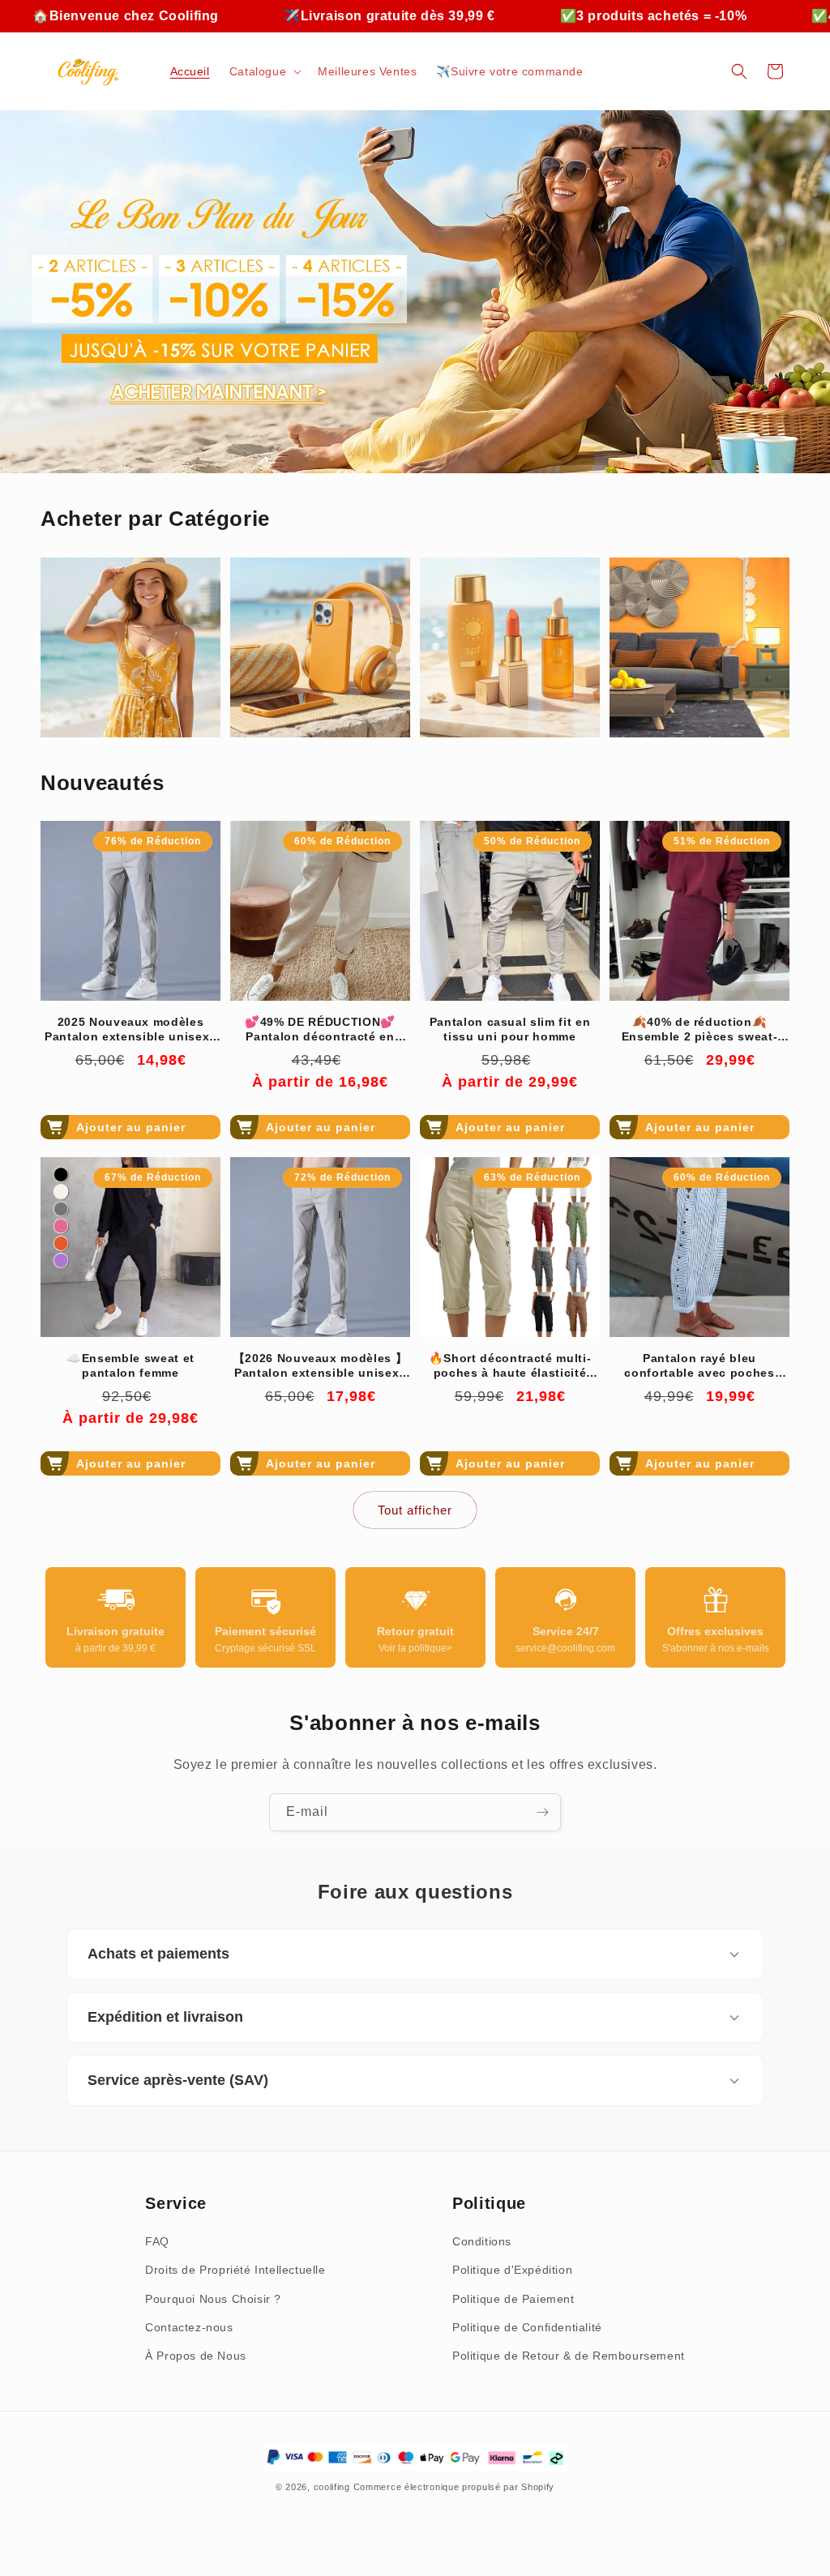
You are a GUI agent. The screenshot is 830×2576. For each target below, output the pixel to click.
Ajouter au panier (131, 1127)
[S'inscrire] (542, 1812)
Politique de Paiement (513, 2299)
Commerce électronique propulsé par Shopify (454, 2487)
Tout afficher (415, 1510)
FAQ (157, 2241)
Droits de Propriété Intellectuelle (235, 2270)
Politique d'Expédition (512, 2270)
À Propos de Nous (196, 2356)
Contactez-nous (189, 2327)
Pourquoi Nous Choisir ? (213, 2299)
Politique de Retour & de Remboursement (569, 2356)
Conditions (482, 2241)
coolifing (332, 2487)
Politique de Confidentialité (527, 2327)
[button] (264, 71)
